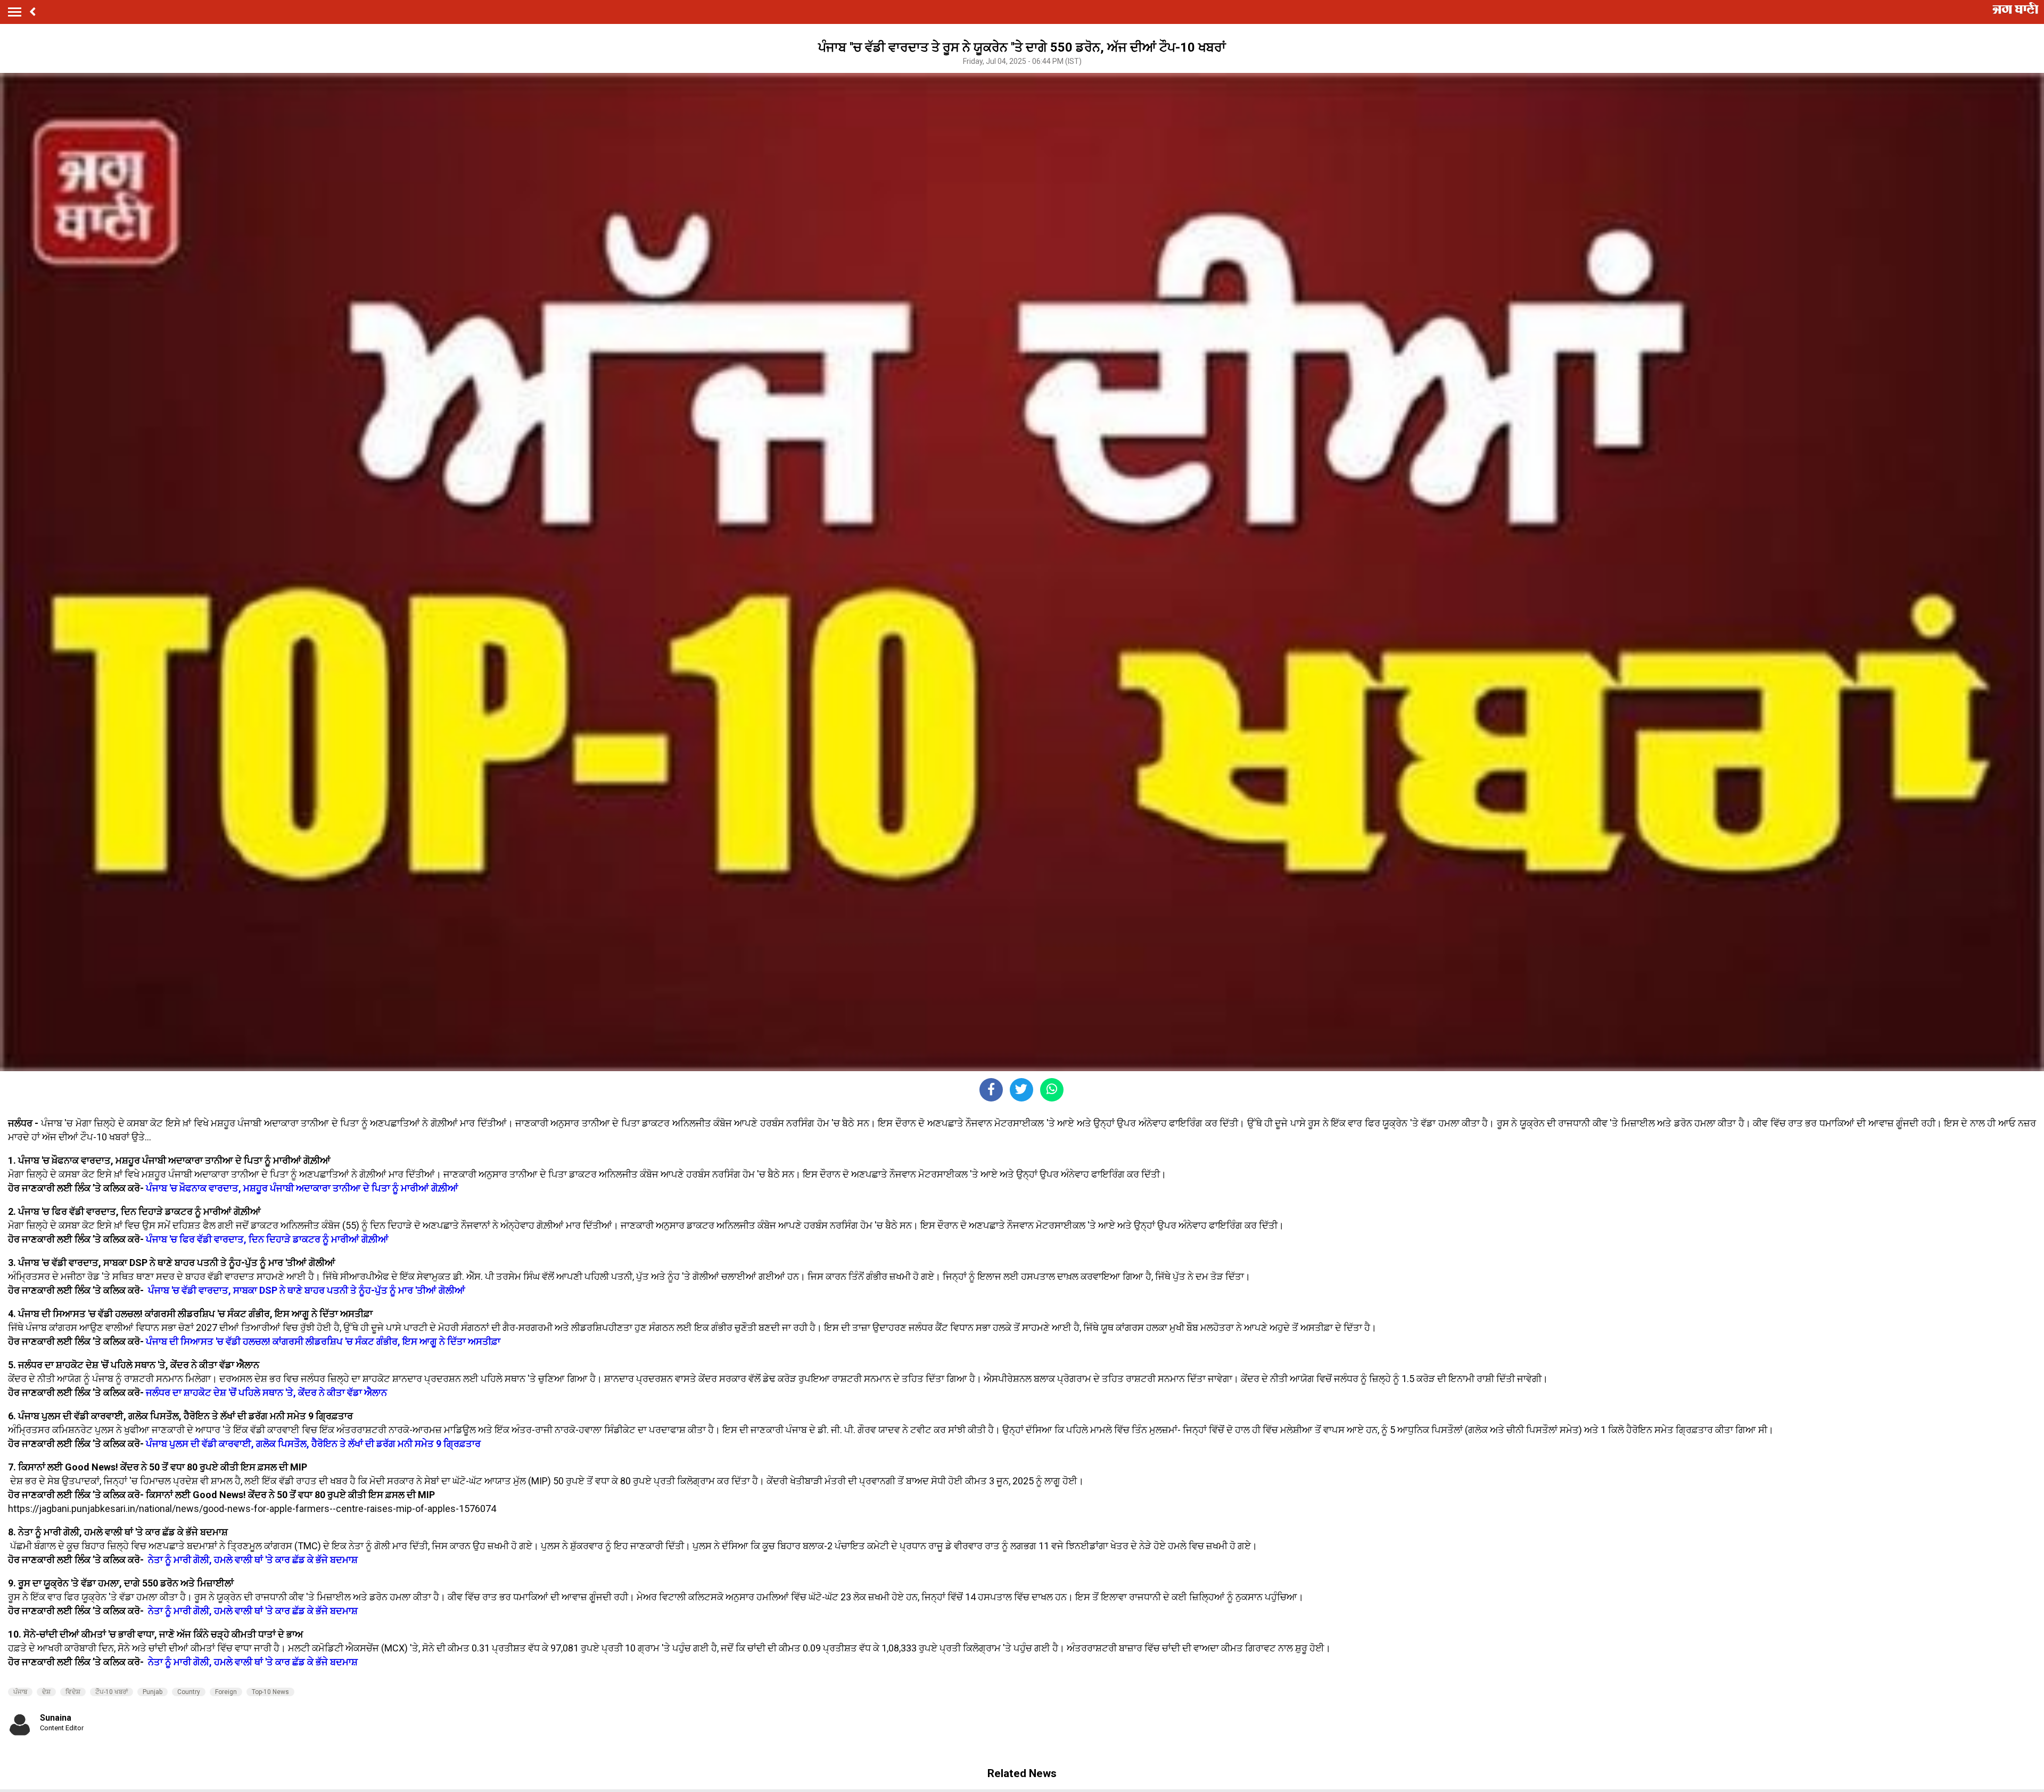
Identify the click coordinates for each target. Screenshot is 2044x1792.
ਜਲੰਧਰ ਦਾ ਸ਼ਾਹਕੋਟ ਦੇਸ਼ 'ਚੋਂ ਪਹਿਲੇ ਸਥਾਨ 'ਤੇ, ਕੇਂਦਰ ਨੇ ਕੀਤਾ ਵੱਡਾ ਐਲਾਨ (266, 1392)
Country (189, 1692)
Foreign (226, 1692)
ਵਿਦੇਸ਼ (73, 1692)
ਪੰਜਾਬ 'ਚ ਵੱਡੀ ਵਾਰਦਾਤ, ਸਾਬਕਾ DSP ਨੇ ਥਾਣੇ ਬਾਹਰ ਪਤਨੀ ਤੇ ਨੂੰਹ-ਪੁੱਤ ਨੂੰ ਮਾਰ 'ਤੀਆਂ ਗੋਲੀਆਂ (307, 1290)
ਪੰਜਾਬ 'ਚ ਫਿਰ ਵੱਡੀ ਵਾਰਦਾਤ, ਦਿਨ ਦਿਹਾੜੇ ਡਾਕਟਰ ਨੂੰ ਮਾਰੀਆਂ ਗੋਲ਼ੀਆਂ (267, 1239)
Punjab (153, 1692)
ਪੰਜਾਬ (20, 1692)
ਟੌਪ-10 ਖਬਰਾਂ (112, 1692)
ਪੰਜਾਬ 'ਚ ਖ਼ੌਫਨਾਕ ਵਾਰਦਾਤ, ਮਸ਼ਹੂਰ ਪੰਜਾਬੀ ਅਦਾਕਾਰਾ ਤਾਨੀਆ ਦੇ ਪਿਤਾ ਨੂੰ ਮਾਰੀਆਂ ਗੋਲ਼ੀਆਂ (302, 1188)
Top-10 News (270, 1692)
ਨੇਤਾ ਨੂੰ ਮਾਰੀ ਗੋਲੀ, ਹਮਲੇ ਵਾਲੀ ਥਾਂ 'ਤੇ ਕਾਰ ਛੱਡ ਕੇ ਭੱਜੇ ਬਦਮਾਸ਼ (253, 1560)
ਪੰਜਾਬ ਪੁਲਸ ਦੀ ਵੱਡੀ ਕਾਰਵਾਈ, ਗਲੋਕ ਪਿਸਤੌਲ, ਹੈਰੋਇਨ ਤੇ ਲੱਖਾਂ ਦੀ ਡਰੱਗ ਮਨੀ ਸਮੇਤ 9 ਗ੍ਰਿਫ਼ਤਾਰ (313, 1444)
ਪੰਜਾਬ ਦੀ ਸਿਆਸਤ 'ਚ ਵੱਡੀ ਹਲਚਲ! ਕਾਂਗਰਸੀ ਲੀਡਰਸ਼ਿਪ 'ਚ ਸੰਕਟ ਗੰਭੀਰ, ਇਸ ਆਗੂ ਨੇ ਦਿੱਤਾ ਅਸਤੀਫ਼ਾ (322, 1341)
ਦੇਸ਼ (46, 1692)
